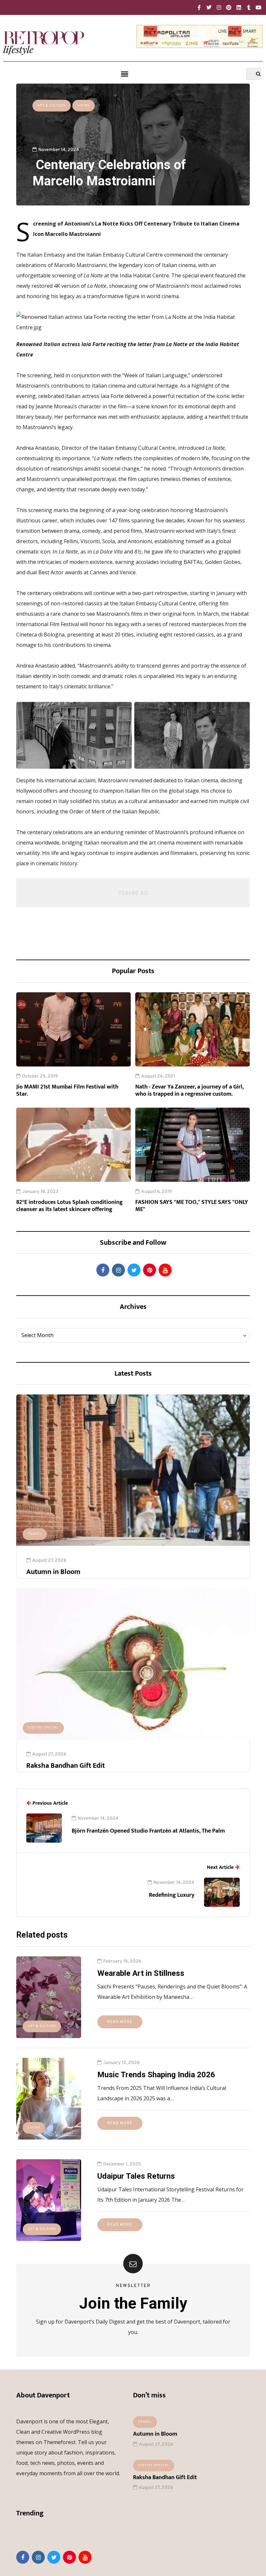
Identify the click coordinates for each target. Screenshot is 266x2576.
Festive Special (43, 1728)
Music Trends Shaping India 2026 (156, 2075)
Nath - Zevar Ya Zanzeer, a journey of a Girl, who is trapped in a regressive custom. (189, 1091)
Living (84, 105)
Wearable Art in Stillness (141, 1973)
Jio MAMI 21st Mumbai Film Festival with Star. (67, 1091)
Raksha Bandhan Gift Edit (66, 1766)
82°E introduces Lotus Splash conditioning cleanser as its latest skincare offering (69, 1206)
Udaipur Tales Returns (136, 2176)
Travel (35, 1534)
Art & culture (52, 105)
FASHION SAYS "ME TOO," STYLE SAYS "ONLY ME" (192, 1206)
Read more (120, 2022)
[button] (124, 74)
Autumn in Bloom (53, 1572)
